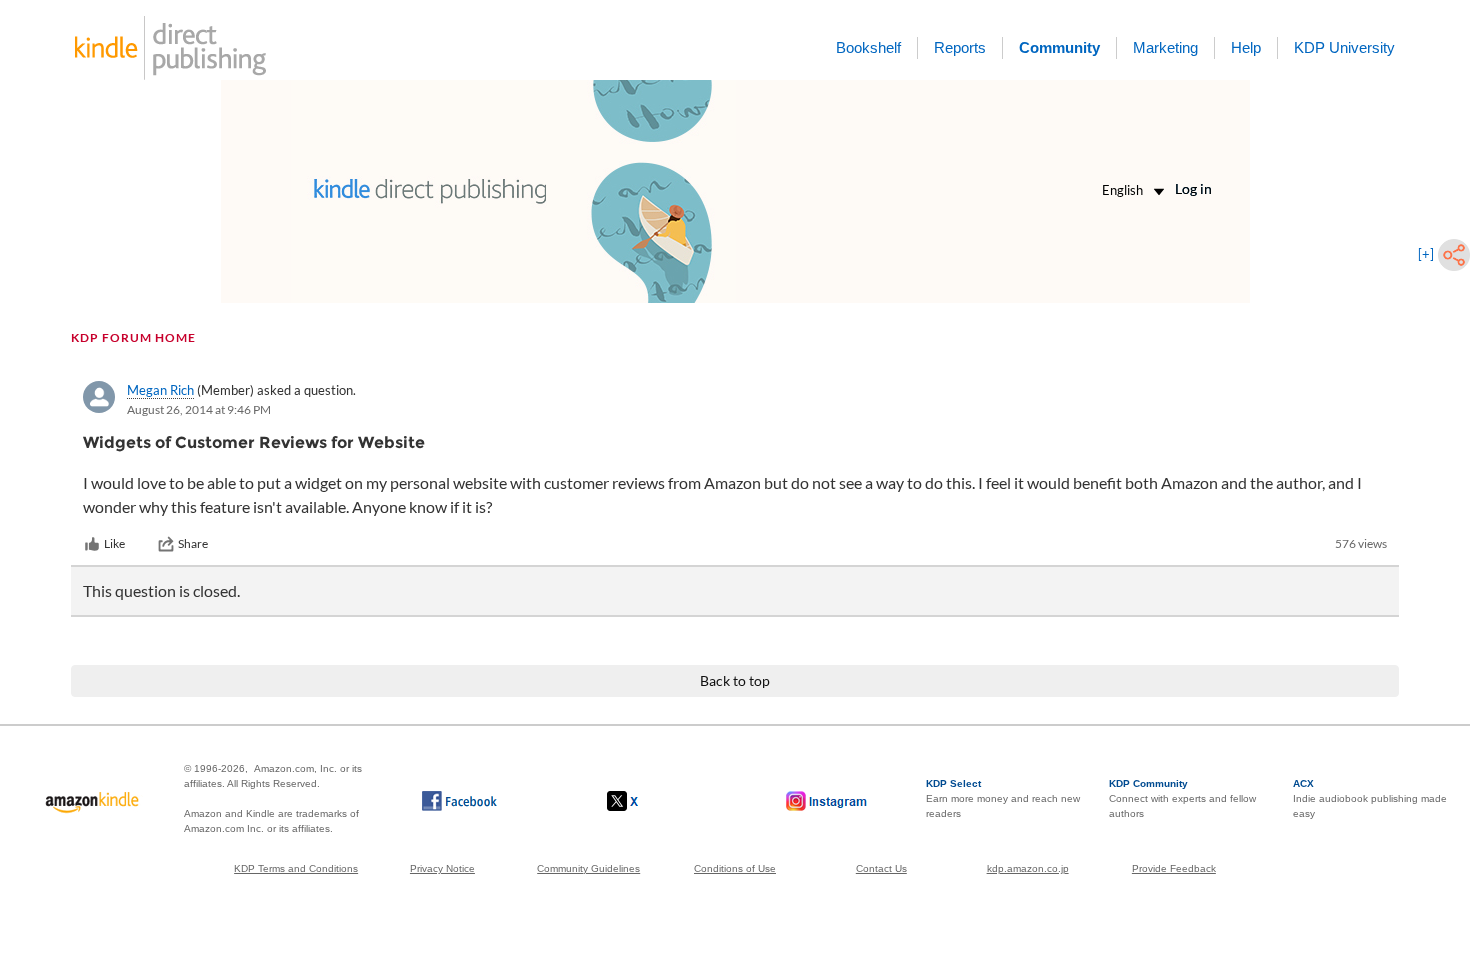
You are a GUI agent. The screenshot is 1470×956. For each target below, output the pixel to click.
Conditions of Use (735, 868)
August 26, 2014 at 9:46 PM (199, 409)
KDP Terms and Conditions (296, 868)
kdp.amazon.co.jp (1028, 868)
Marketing (1165, 47)
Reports (960, 47)
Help (1246, 47)
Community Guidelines (588, 868)
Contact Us (881, 868)
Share (193, 543)
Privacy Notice (442, 868)
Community (1059, 47)
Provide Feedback (1174, 868)
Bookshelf (868, 47)
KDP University (1344, 47)
